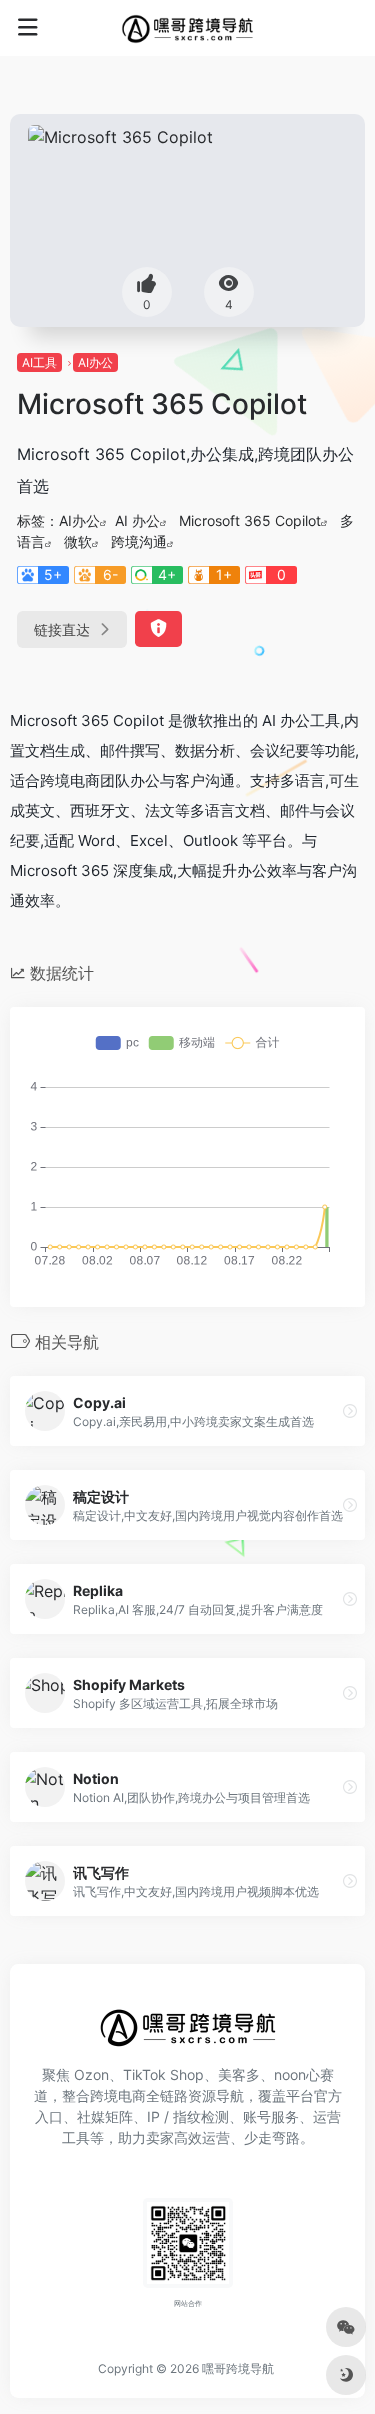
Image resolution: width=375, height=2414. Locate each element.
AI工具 (39, 362)
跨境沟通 (139, 541)
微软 (78, 541)
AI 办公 (137, 520)
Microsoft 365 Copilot (250, 520)
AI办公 (95, 362)
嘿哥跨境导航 (238, 2368)
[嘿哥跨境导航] (188, 28)
